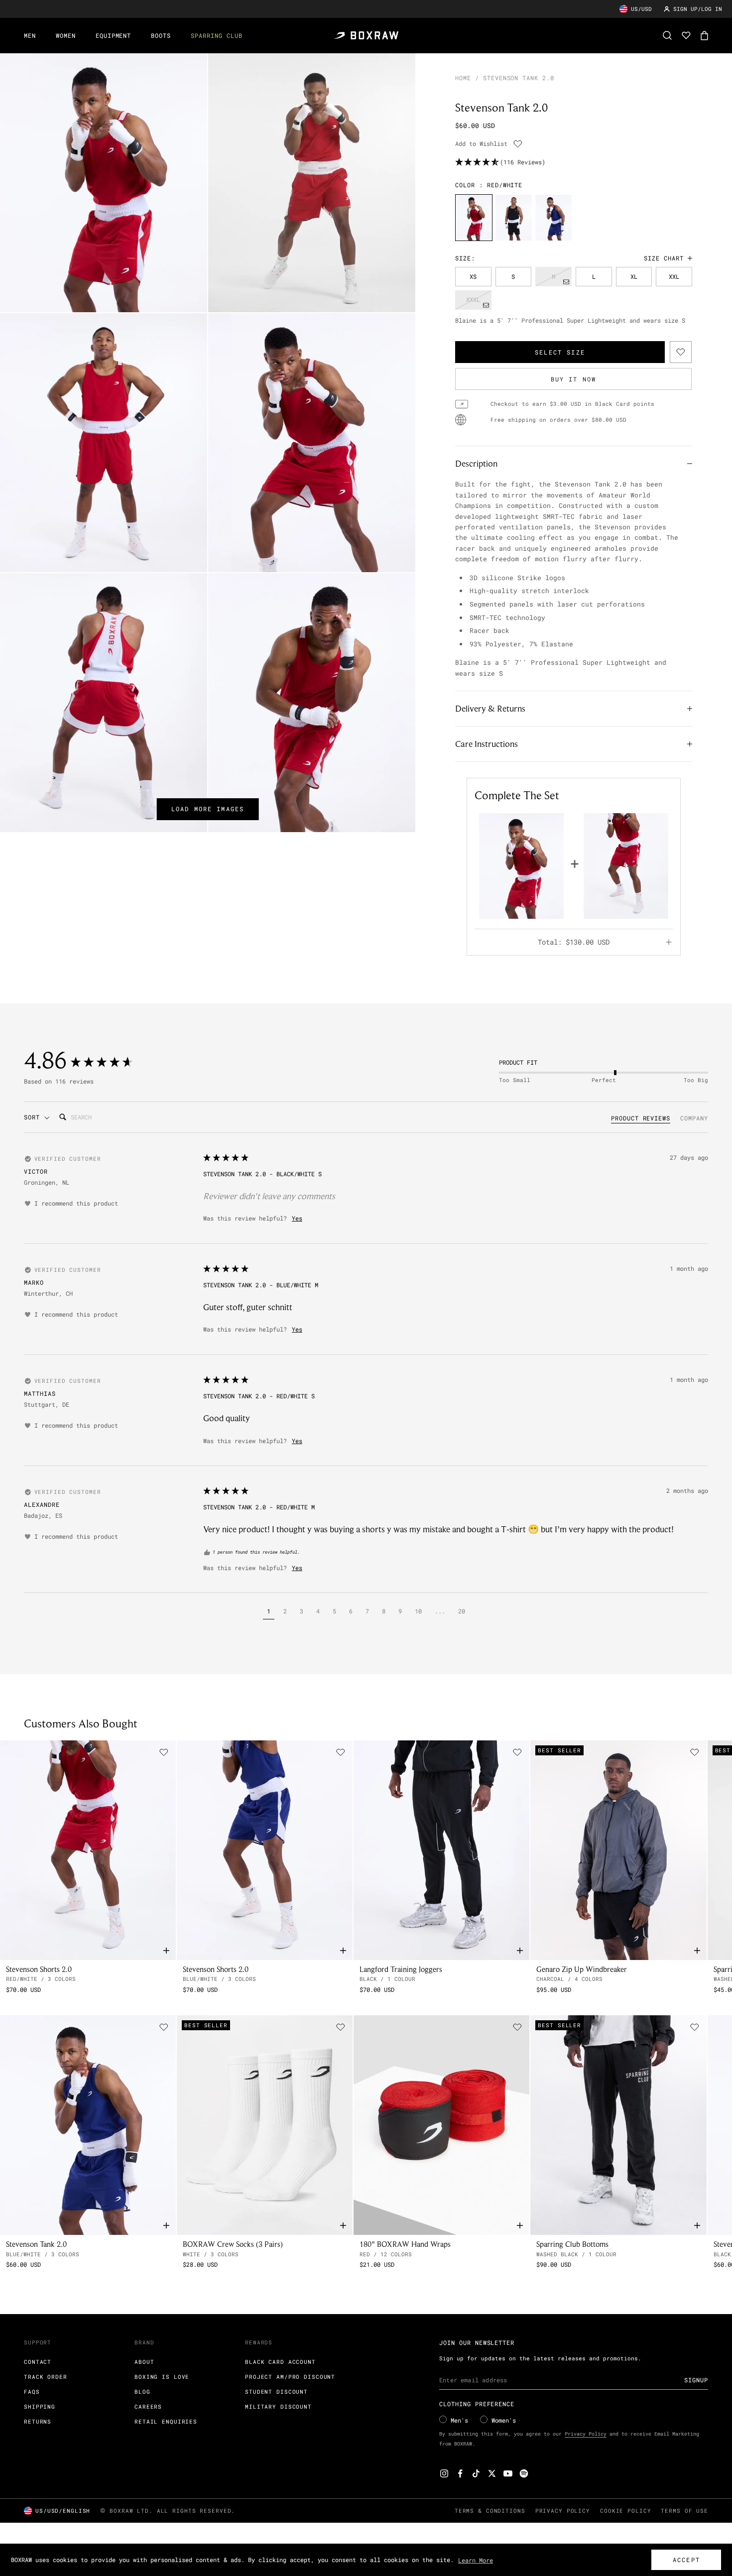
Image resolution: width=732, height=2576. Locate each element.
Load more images (208, 809)
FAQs (32, 2392)
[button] (269, 1612)
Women (66, 35)
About (144, 2362)
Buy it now (574, 379)
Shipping (40, 2406)
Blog (142, 2392)
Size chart (664, 258)
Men (30, 35)
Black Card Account (280, 2362)
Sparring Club (216, 35)
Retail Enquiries (166, 2421)
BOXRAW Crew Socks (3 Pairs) (233, 2244)
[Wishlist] (686, 35)
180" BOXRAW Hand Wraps (405, 2244)
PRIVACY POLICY (563, 2511)
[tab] (641, 1119)
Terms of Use (684, 2511)
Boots (161, 35)
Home (463, 78)
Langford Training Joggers (401, 1969)
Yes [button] (297, 1218)
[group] (474, 217)
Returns (38, 2421)
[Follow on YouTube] (508, 2473)
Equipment (114, 35)
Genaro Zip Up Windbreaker (582, 1969)
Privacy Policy (586, 2434)
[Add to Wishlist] (518, 144)
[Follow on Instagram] (444, 2473)
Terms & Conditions (490, 2511)
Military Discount (278, 2406)
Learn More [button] (476, 2560)
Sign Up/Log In (698, 9)
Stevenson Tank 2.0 (36, 2244)
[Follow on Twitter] (492, 2473)
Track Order (46, 2377)
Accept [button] (686, 2560)
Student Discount (276, 2392)
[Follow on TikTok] (476, 2473)
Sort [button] (34, 1117)
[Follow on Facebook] (460, 2473)
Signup (696, 2380)
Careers (148, 2406)
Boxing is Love (162, 2377)
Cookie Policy (625, 2511)
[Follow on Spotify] (524, 2473)
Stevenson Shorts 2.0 (39, 1969)
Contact (38, 2362)
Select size (560, 352)
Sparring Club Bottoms (572, 2244)
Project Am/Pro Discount (290, 2377)
